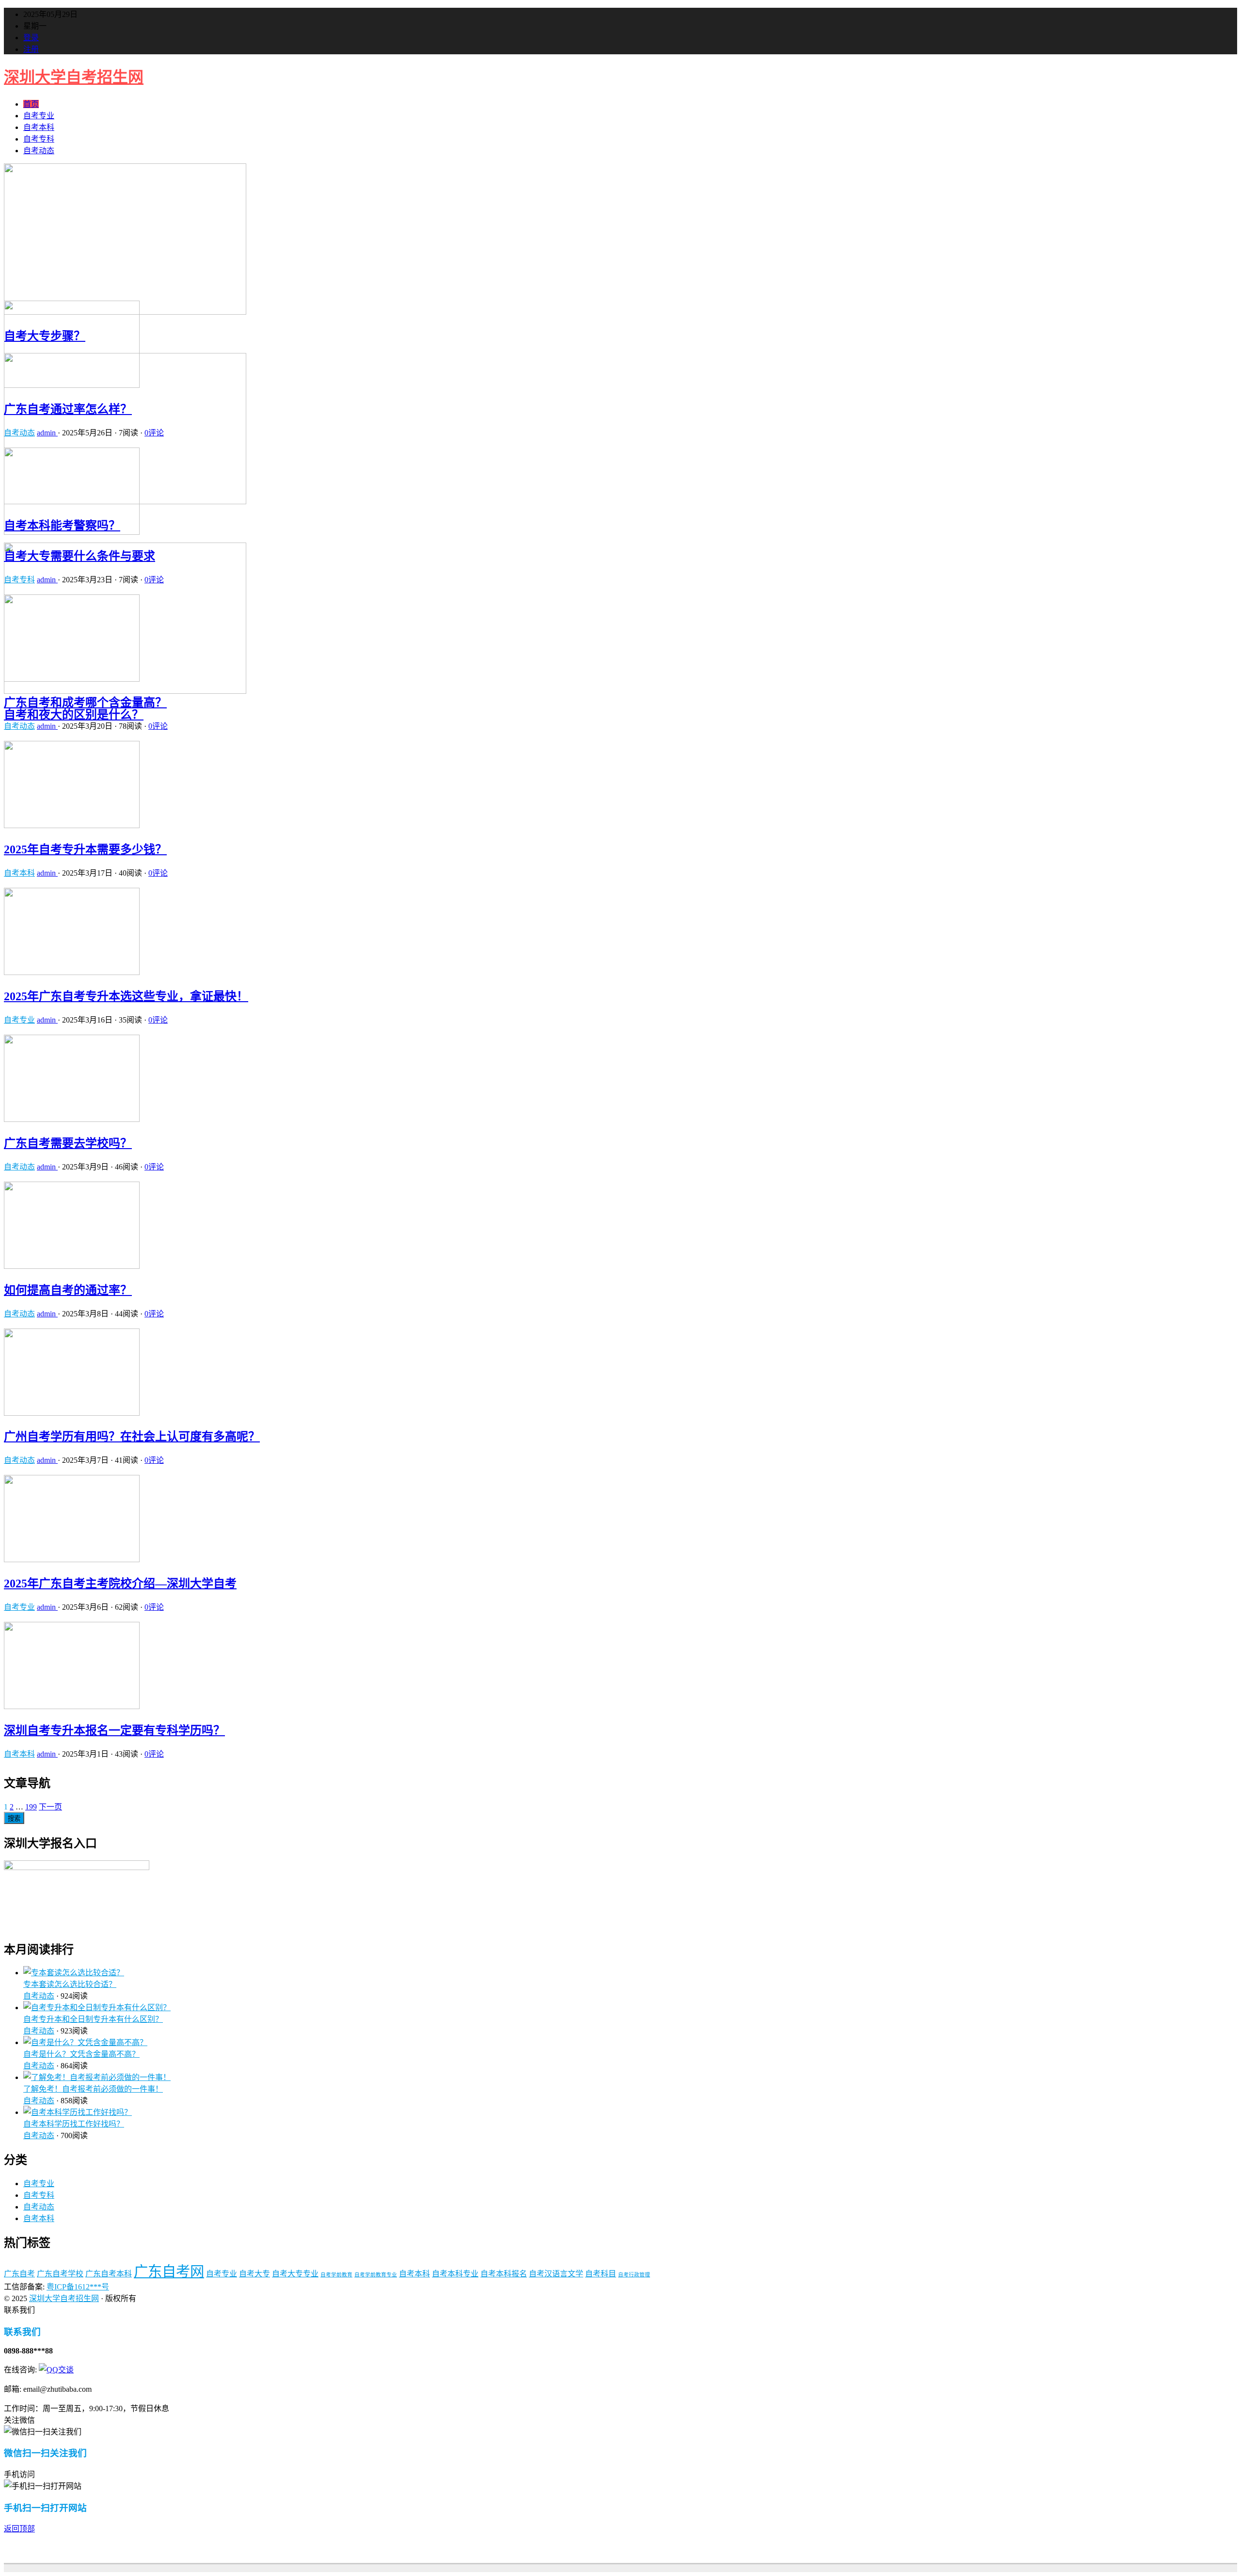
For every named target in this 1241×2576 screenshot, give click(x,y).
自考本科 (39, 127)
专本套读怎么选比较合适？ (70, 1984)
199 (31, 1807)
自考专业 (39, 116)
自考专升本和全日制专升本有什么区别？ (93, 2019)
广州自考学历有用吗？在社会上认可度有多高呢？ (132, 1437)
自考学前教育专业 (376, 2275)
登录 (31, 38)
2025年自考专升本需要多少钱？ (85, 849)
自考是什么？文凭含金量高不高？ (81, 2054)
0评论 (154, 433)
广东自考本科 (109, 2274)
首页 (31, 104)
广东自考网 (169, 2272)
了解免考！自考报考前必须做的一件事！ (93, 2089)
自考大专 (255, 2274)
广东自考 (19, 2274)
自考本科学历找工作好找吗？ (74, 2124)
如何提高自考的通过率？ (68, 1290)
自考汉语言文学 (556, 2274)
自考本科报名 (504, 2274)
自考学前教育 (336, 2275)
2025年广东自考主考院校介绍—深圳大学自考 (120, 1584)
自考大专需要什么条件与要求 (80, 556)
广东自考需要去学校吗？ (68, 1143)
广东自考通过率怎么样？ (68, 409)
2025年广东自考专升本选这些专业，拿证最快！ (126, 996)
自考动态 (39, 151)
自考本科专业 (455, 2274)
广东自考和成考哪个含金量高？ (85, 703)
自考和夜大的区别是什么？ (74, 715)
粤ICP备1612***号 (78, 2287)
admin (47, 433)
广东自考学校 (60, 2274)
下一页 (50, 1807)
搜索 (14, 1818)
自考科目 (601, 2274)
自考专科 (39, 139)
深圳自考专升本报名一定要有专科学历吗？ (114, 1730)
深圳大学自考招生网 (74, 77)
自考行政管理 (634, 2275)
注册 (31, 49)
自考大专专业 (295, 2274)
